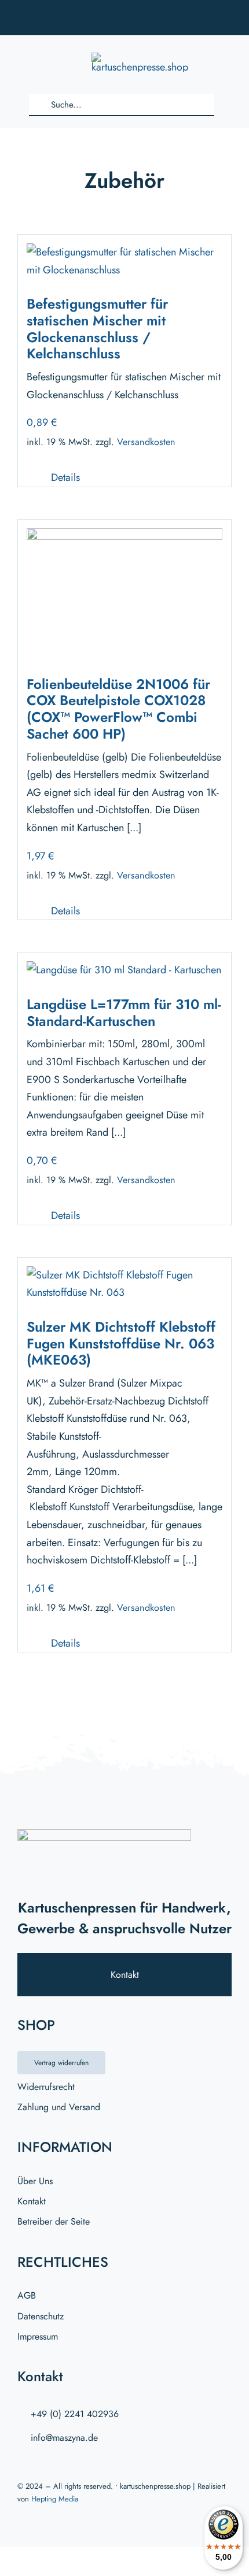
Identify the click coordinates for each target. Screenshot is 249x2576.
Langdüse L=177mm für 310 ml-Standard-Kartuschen (124, 1013)
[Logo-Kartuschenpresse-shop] (140, 58)
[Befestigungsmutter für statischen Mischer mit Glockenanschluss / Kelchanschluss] (124, 252)
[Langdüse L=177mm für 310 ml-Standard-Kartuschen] (124, 970)
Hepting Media (55, 2499)
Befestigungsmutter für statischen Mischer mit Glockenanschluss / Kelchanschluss (97, 329)
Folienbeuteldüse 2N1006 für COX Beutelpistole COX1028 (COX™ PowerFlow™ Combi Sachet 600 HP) (118, 709)
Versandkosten (146, 442)
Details (65, 477)
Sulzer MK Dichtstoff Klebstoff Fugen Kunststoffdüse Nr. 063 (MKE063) (121, 1343)
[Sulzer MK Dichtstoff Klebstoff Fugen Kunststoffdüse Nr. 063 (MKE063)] (124, 1275)
